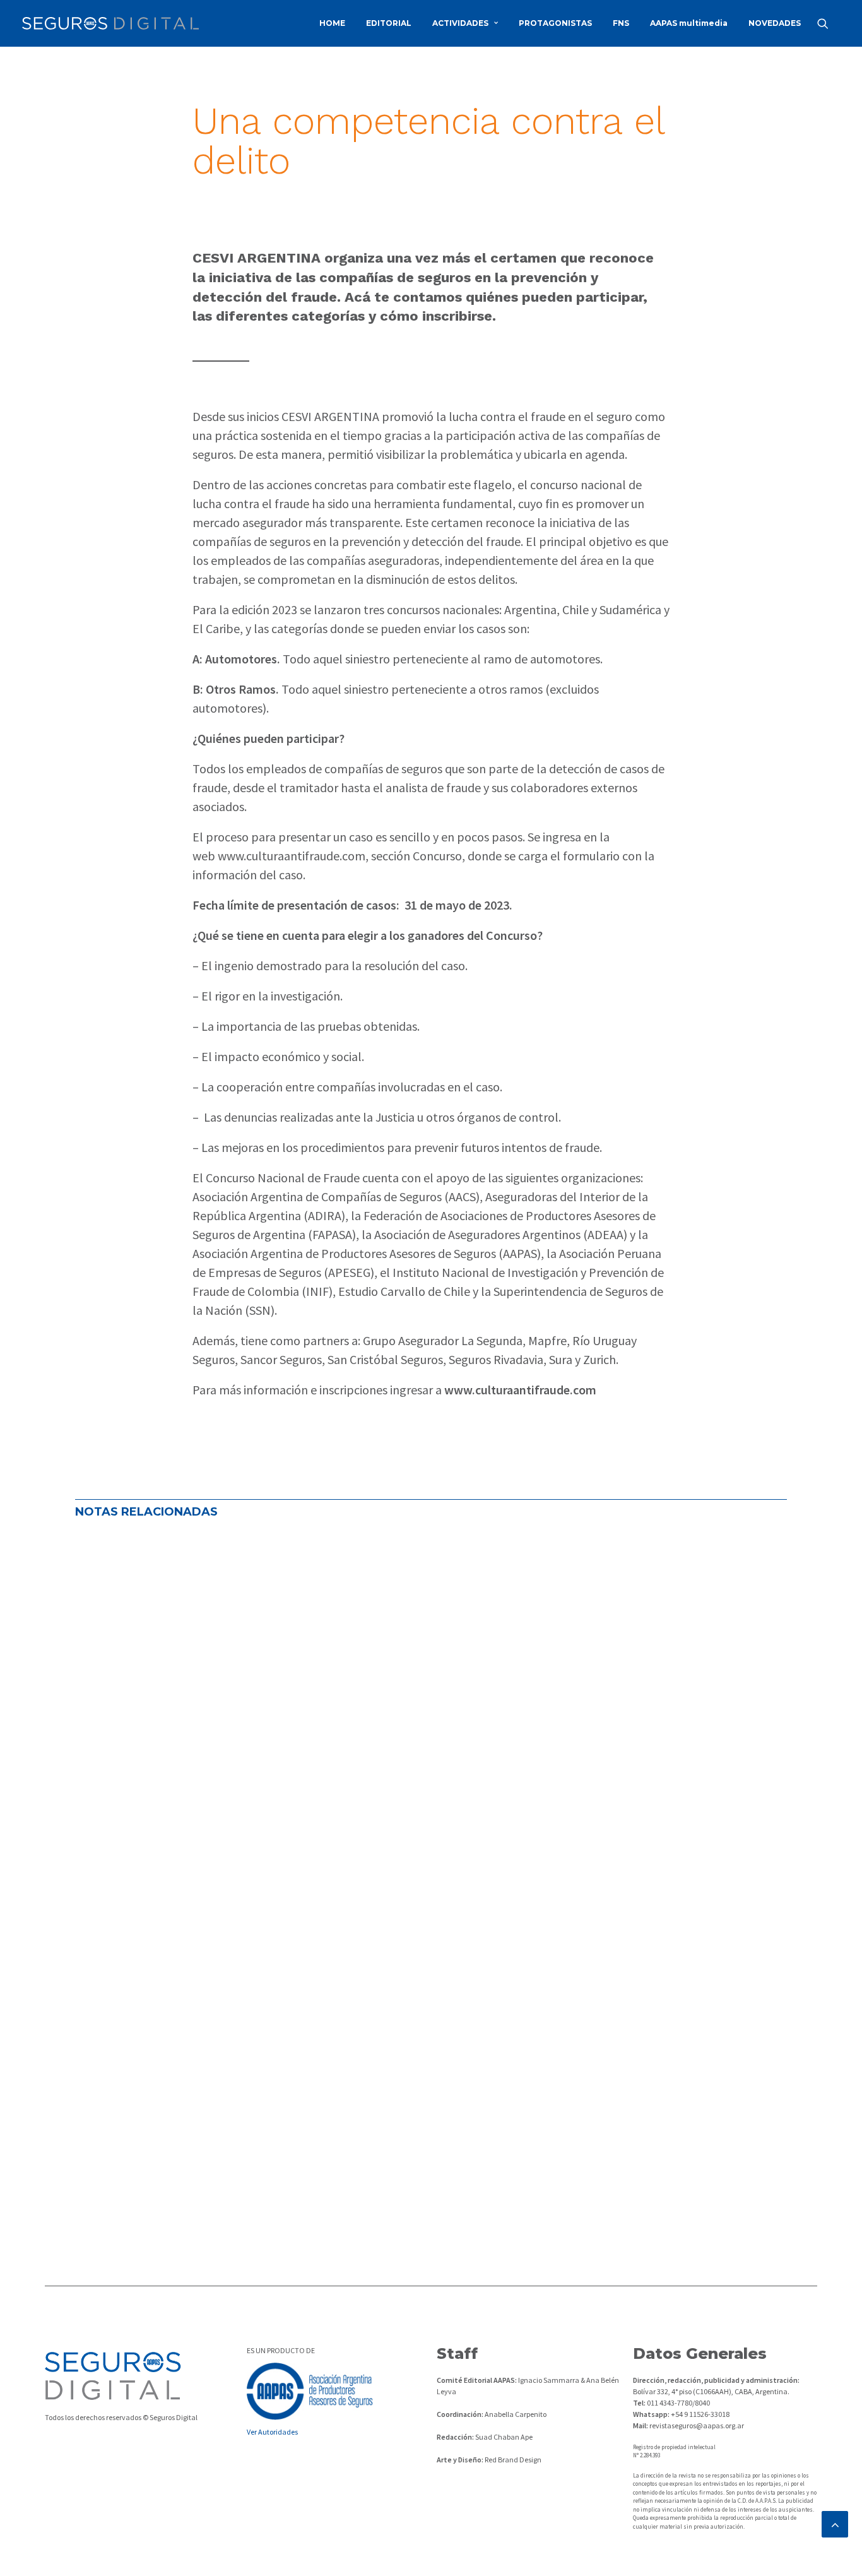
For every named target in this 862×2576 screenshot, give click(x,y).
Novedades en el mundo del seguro (158, 1604)
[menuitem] (332, 23)
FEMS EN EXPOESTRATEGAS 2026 (183, 1665)
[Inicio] (113, 2376)
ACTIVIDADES (460, 23)
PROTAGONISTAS (555, 23)
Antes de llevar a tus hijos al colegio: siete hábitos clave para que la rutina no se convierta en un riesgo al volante (411, 1562)
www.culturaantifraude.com (292, 856)
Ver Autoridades (272, 2432)
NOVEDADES (775, 23)
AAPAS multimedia (689, 23)
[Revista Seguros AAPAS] (110, 23)
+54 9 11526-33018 (700, 2414)
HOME (332, 23)
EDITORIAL (389, 23)
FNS (621, 23)
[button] (829, 23)
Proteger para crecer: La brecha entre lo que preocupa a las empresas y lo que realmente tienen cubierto (390, 2125)
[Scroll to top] (835, 2523)
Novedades (257, 1604)
